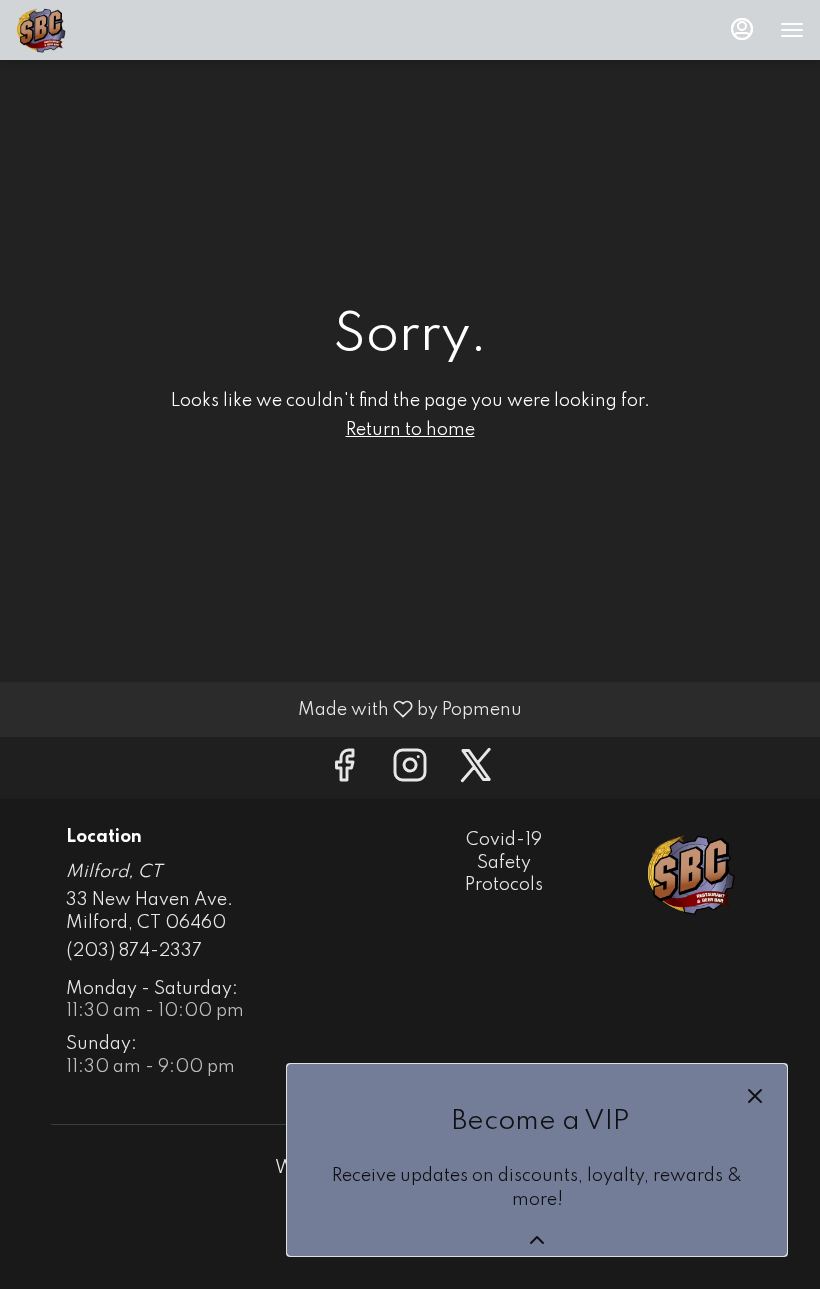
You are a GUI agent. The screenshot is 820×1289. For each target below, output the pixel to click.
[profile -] (742, 29)
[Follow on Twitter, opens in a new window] (476, 772)
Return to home (410, 430)
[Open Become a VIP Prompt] (537, 1240)
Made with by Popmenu (268, 709)
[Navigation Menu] (792, 30)
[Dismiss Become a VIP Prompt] (755, 1096)
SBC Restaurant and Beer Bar (690, 874)
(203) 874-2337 (134, 951)
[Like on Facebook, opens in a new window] (344, 772)
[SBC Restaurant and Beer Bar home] (106, 30)
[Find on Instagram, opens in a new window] (410, 772)
